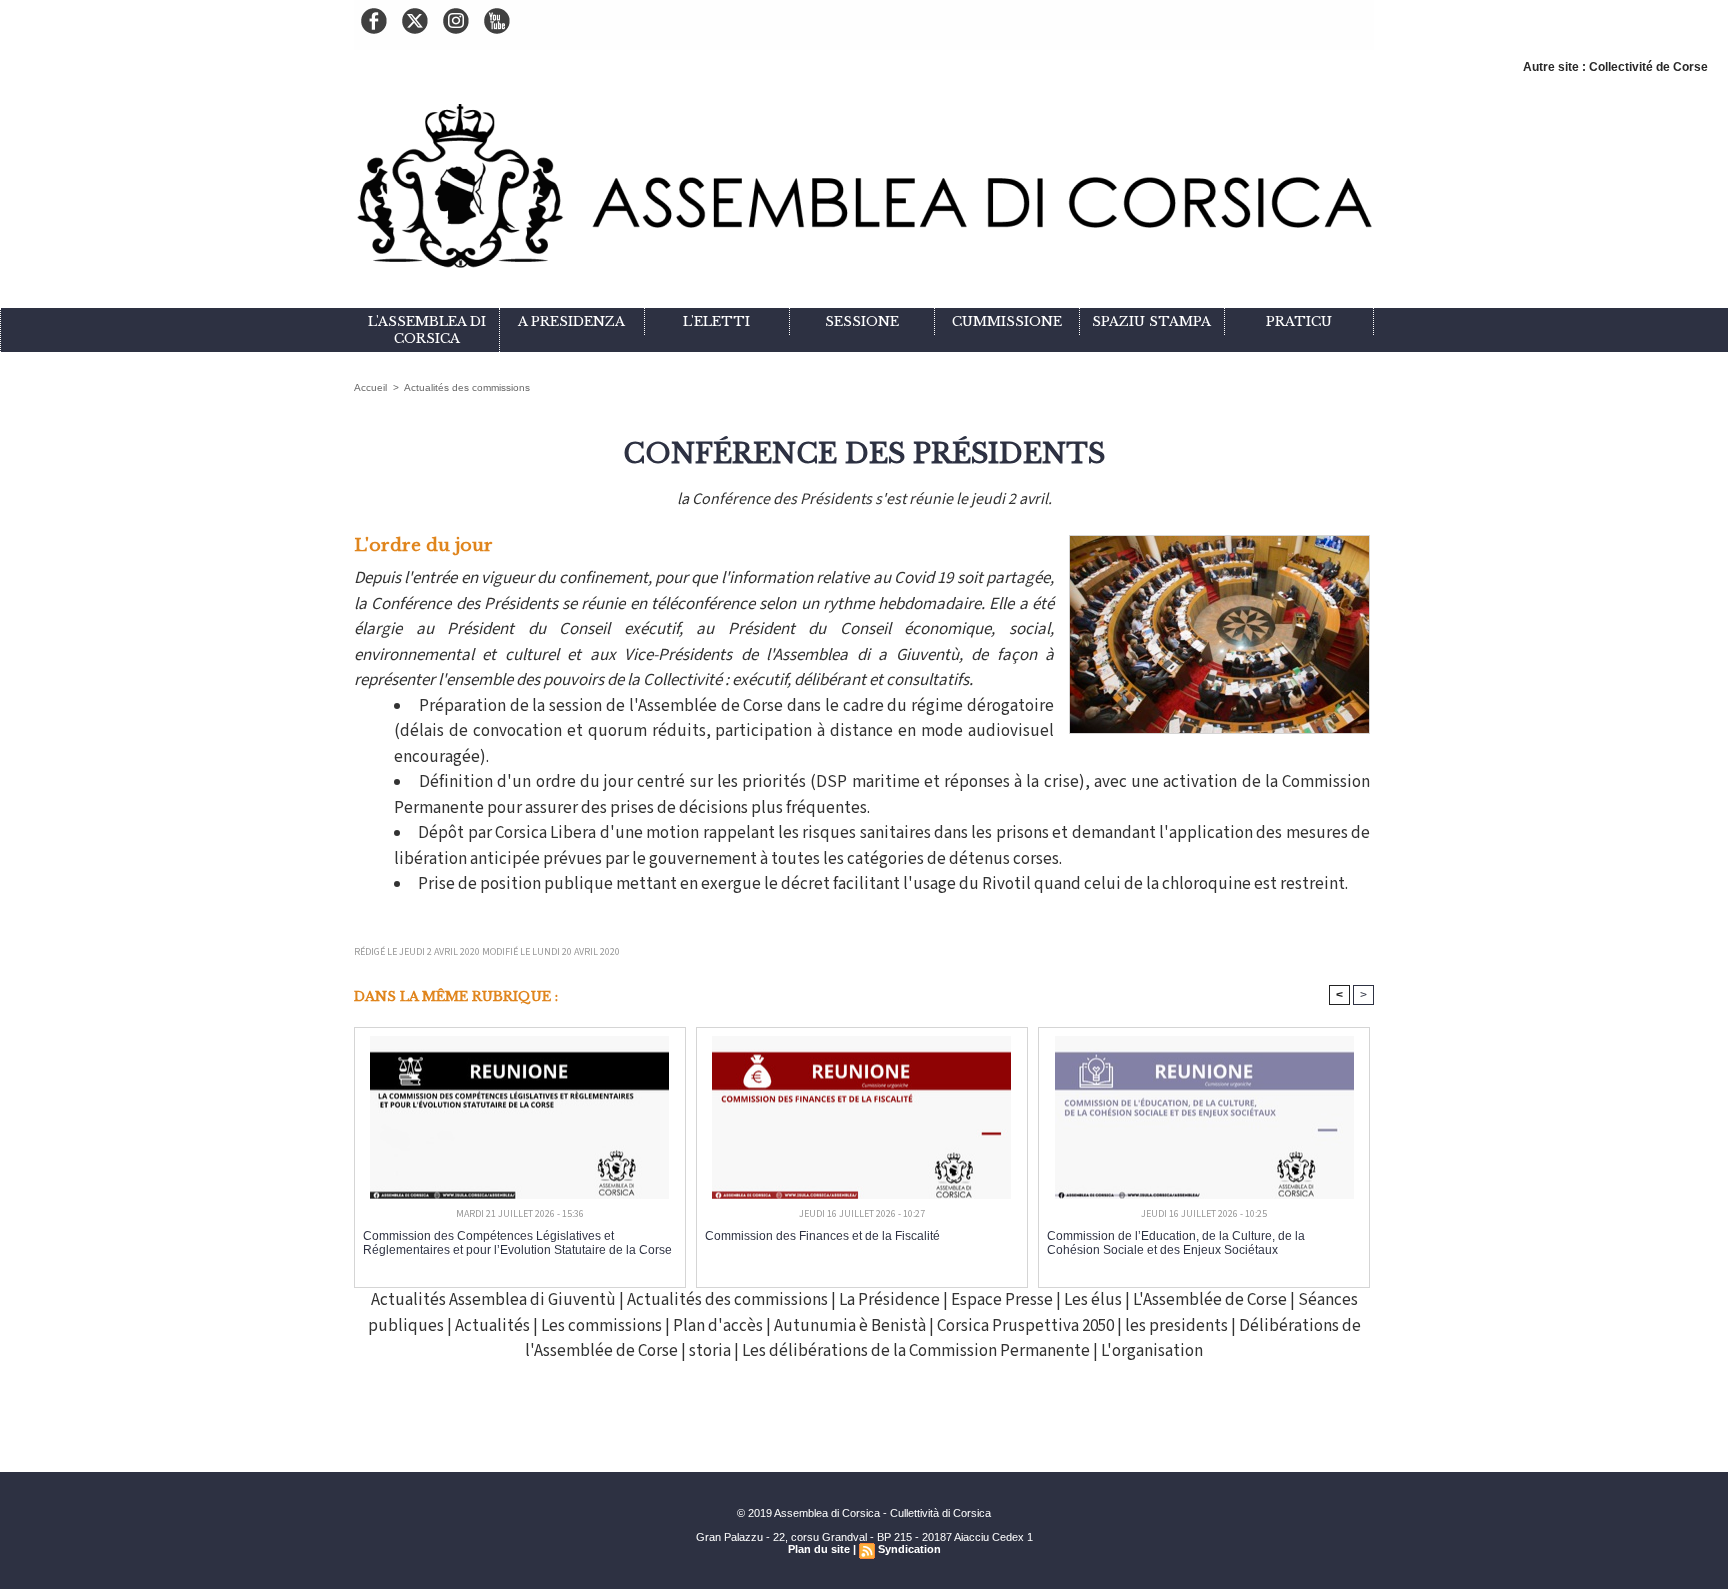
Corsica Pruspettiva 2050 (1027, 1326)
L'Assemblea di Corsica (427, 330)
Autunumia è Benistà (851, 1326)
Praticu (1299, 321)
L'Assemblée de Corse (1210, 1300)
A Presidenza (571, 321)
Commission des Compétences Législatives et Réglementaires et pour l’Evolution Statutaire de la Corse (517, 1243)
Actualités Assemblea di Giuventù (493, 1300)
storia (710, 1351)
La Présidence (889, 1300)
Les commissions (601, 1326)
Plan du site (819, 1549)
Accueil (370, 387)
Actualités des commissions (467, 387)
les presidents (1178, 1326)
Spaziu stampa (1151, 321)
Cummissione (1007, 321)
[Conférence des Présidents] (1219, 541)
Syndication (909, 1549)
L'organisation (1152, 1351)
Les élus (1093, 1300)
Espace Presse (1002, 1300)
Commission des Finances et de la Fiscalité (822, 1236)
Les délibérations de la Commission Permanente (917, 1351)
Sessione (862, 321)
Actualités (492, 1326)
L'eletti (716, 321)
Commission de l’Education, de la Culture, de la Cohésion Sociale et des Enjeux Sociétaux (1176, 1243)
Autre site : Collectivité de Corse (1615, 67)
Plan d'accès (718, 1326)
